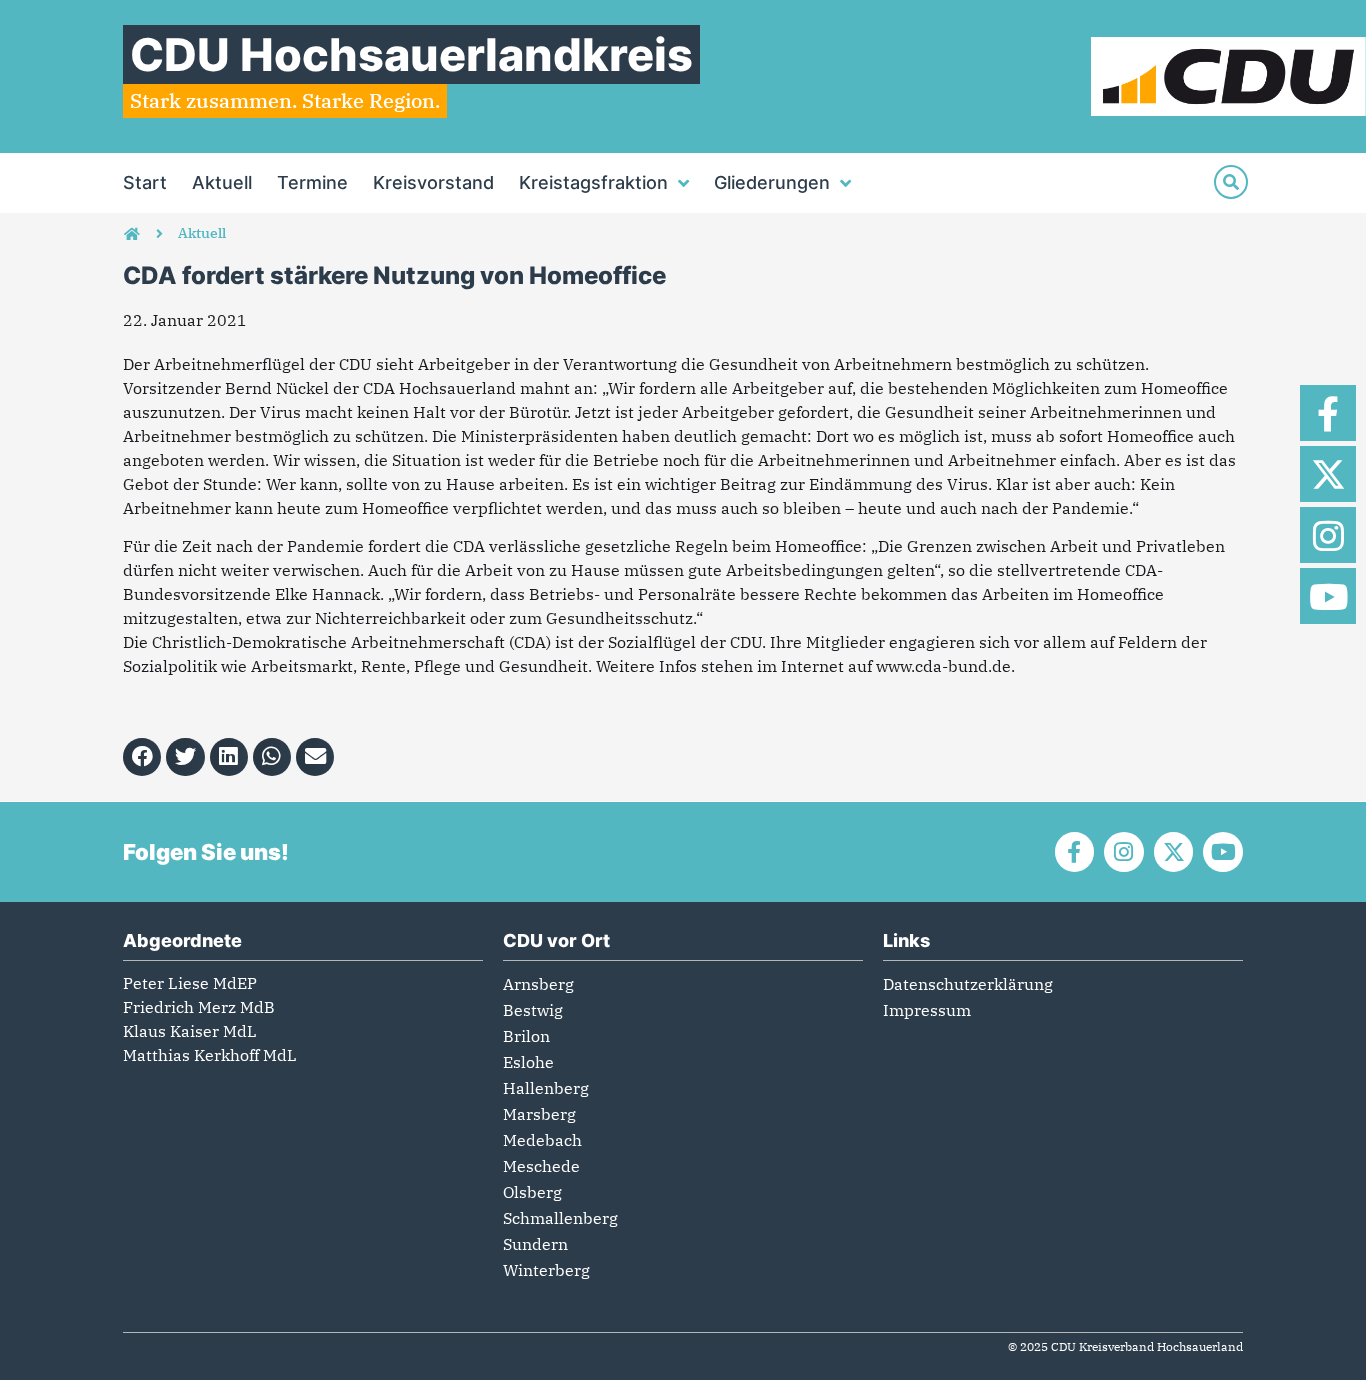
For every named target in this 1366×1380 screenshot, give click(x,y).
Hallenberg (546, 1088)
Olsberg (532, 1192)
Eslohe (528, 1062)
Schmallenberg (560, 1218)
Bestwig (533, 1010)
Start (145, 182)
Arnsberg (538, 984)
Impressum (927, 1010)
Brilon (526, 1036)
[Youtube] (1328, 596)
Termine (312, 182)
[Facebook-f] (1328, 413)
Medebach (542, 1140)
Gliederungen (772, 182)
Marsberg (539, 1114)
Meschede (541, 1166)
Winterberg (546, 1270)
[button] (142, 757)
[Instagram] (1328, 535)
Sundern (535, 1244)
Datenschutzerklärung (968, 984)
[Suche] (1231, 182)
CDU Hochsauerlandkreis (411, 54)
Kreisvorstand (433, 182)
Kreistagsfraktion (593, 182)
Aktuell (222, 182)
